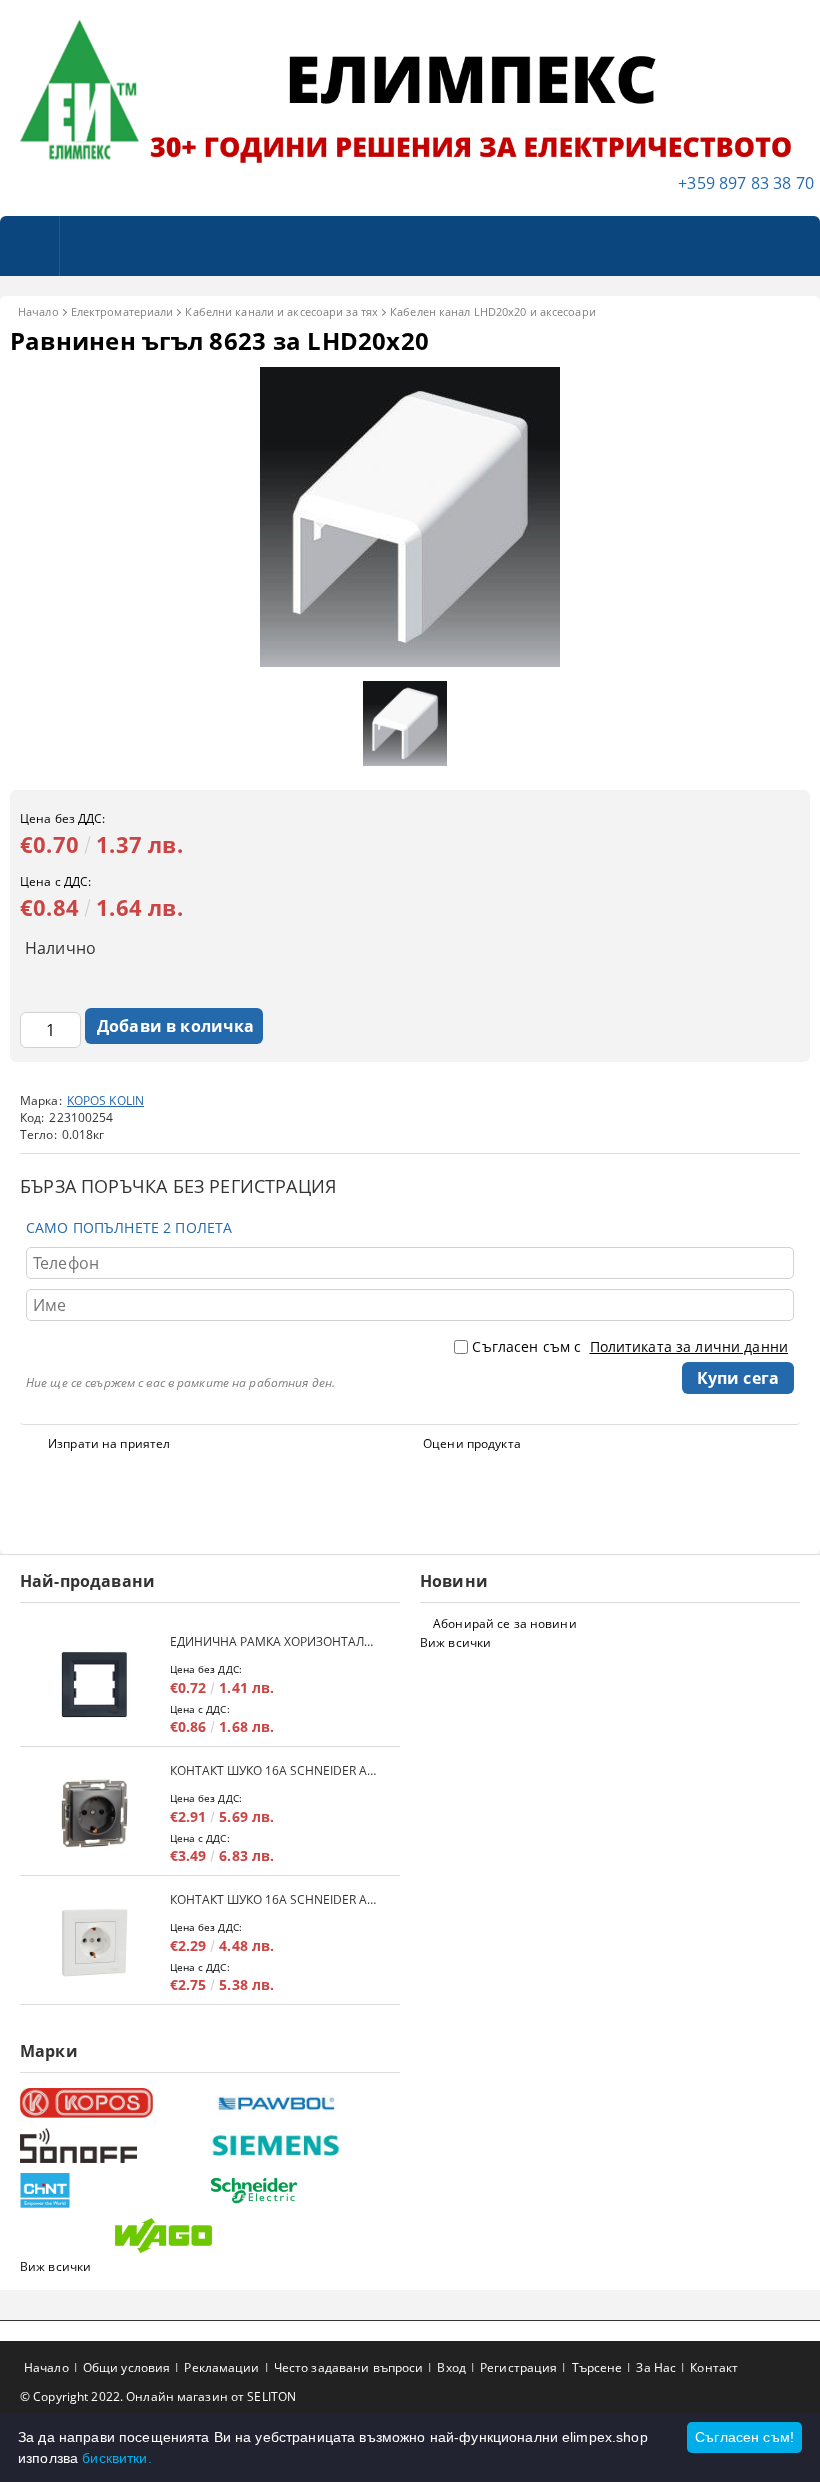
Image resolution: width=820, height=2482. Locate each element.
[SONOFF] (112, 2145)
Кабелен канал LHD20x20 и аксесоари (493, 311)
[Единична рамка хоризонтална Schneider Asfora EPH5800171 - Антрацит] (95, 1684)
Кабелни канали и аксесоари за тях (281, 311)
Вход (451, 2367)
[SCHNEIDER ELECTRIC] (302, 2190)
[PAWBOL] (302, 2103)
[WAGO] (207, 2235)
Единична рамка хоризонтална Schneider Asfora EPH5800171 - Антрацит (275, 1641)
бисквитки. (116, 2458)
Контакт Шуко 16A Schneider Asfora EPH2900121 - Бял (275, 1899)
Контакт (714, 2367)
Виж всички (455, 1642)
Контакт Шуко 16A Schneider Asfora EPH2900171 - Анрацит (275, 1770)
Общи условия (126, 2367)
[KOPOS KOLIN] (112, 2103)
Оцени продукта (472, 1443)
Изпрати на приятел (109, 1443)
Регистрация (518, 2367)
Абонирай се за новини (505, 1623)
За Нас (656, 2367)
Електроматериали (122, 311)
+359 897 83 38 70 (746, 183)
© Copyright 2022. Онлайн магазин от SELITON (158, 2396)
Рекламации (221, 2367)
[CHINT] (112, 2190)
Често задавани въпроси (349, 2367)
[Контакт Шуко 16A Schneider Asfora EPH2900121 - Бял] (95, 1942)
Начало (38, 311)
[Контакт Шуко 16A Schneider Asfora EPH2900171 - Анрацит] (95, 1813)
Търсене (597, 2367)
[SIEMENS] (302, 2145)
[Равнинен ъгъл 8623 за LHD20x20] (410, 661)
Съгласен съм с (630, 1346)
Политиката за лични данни (689, 1346)
